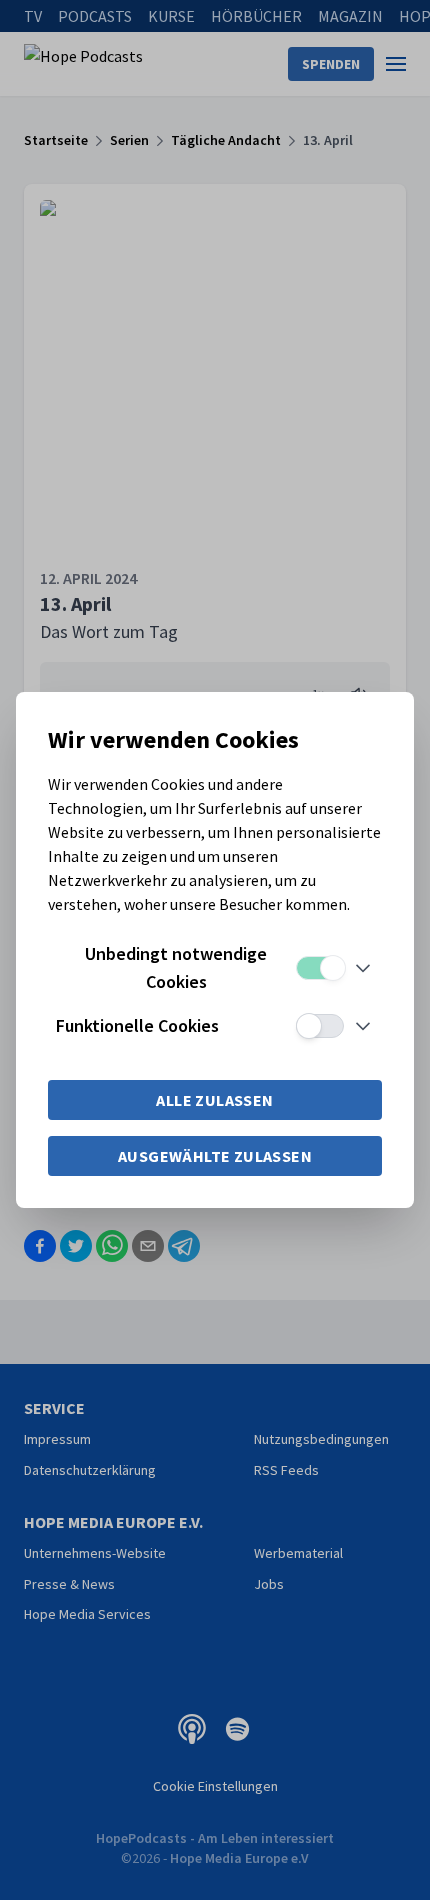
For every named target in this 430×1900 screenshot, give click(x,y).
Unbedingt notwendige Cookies (176, 967)
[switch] (320, 968)
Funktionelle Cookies (137, 1025)
